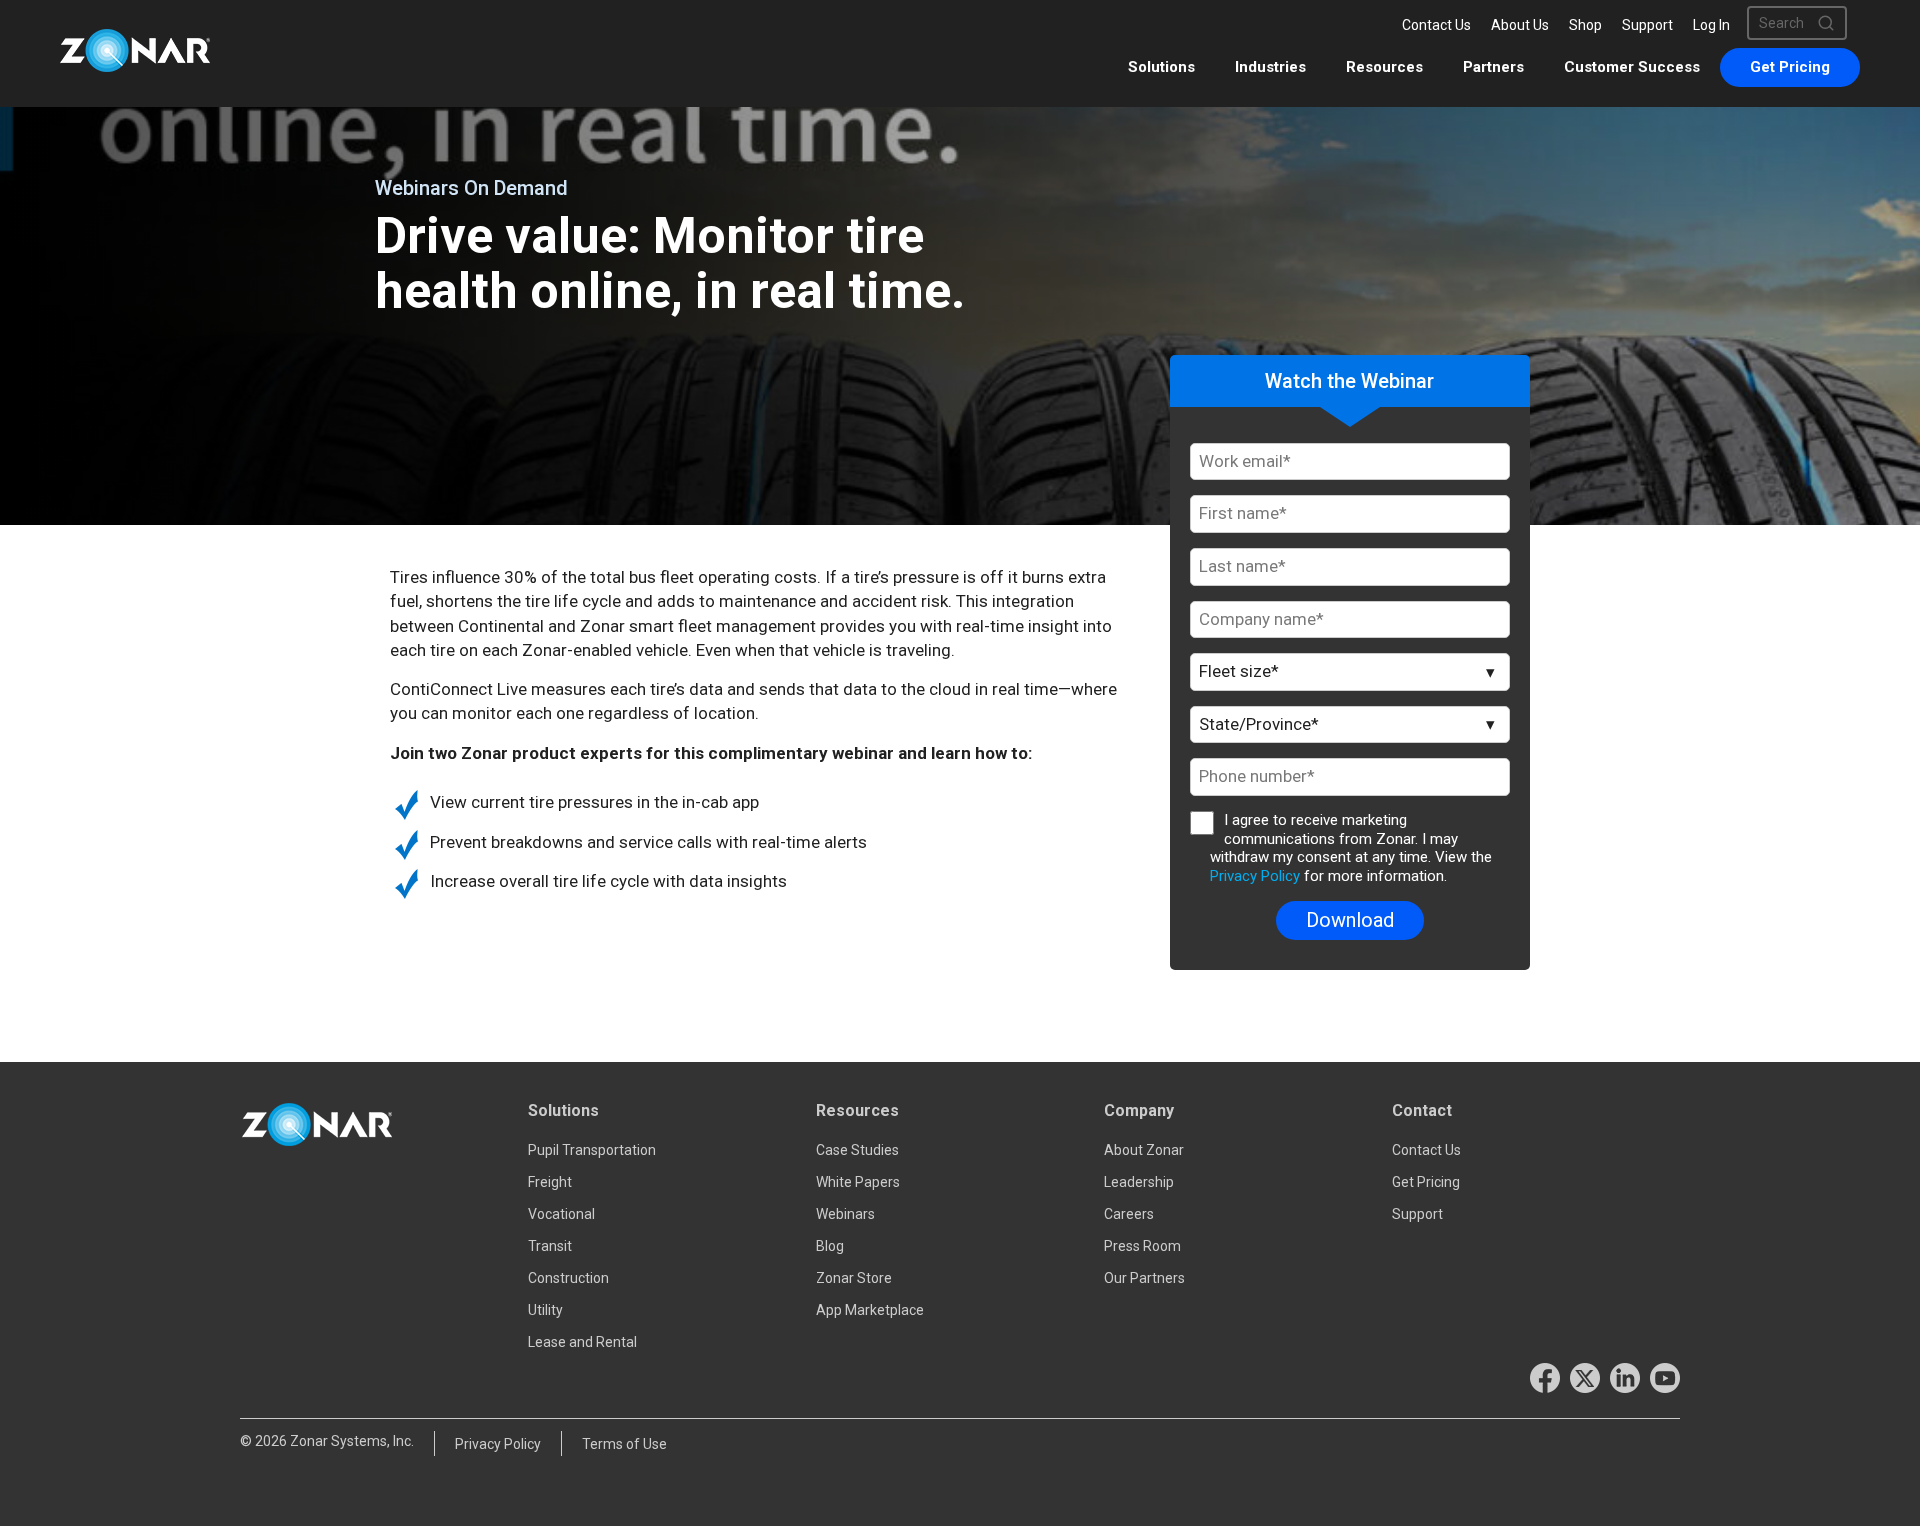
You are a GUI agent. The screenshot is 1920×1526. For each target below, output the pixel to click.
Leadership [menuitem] (1139, 1182)
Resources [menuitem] (1384, 67)
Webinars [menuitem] (845, 1214)
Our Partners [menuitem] (1144, 1278)
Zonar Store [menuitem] (854, 1278)
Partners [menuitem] (1493, 67)
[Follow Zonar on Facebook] (1545, 1378)
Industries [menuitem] (1270, 67)
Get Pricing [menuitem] (1426, 1182)
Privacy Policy (1255, 876)
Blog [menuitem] (830, 1246)
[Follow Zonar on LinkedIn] (1625, 1378)
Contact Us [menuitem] (1436, 25)
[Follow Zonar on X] (1585, 1378)
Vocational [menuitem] (561, 1214)
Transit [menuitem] (550, 1246)
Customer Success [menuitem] (1632, 67)
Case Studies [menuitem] (857, 1150)
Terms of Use (624, 1444)
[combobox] (1788, 23)
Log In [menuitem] (1711, 25)
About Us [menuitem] (1520, 25)
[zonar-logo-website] (135, 52)
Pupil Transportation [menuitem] (592, 1150)
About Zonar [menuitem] (1144, 1150)
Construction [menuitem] (568, 1278)
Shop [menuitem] (1585, 25)
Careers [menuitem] (1129, 1214)
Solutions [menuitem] (1161, 67)
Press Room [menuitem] (1142, 1246)
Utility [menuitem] (545, 1310)
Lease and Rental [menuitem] (582, 1342)
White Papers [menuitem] (858, 1182)
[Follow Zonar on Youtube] (1665, 1378)
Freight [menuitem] (550, 1182)
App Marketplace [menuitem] (870, 1310)
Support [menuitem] (1647, 25)
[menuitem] (1790, 67)
